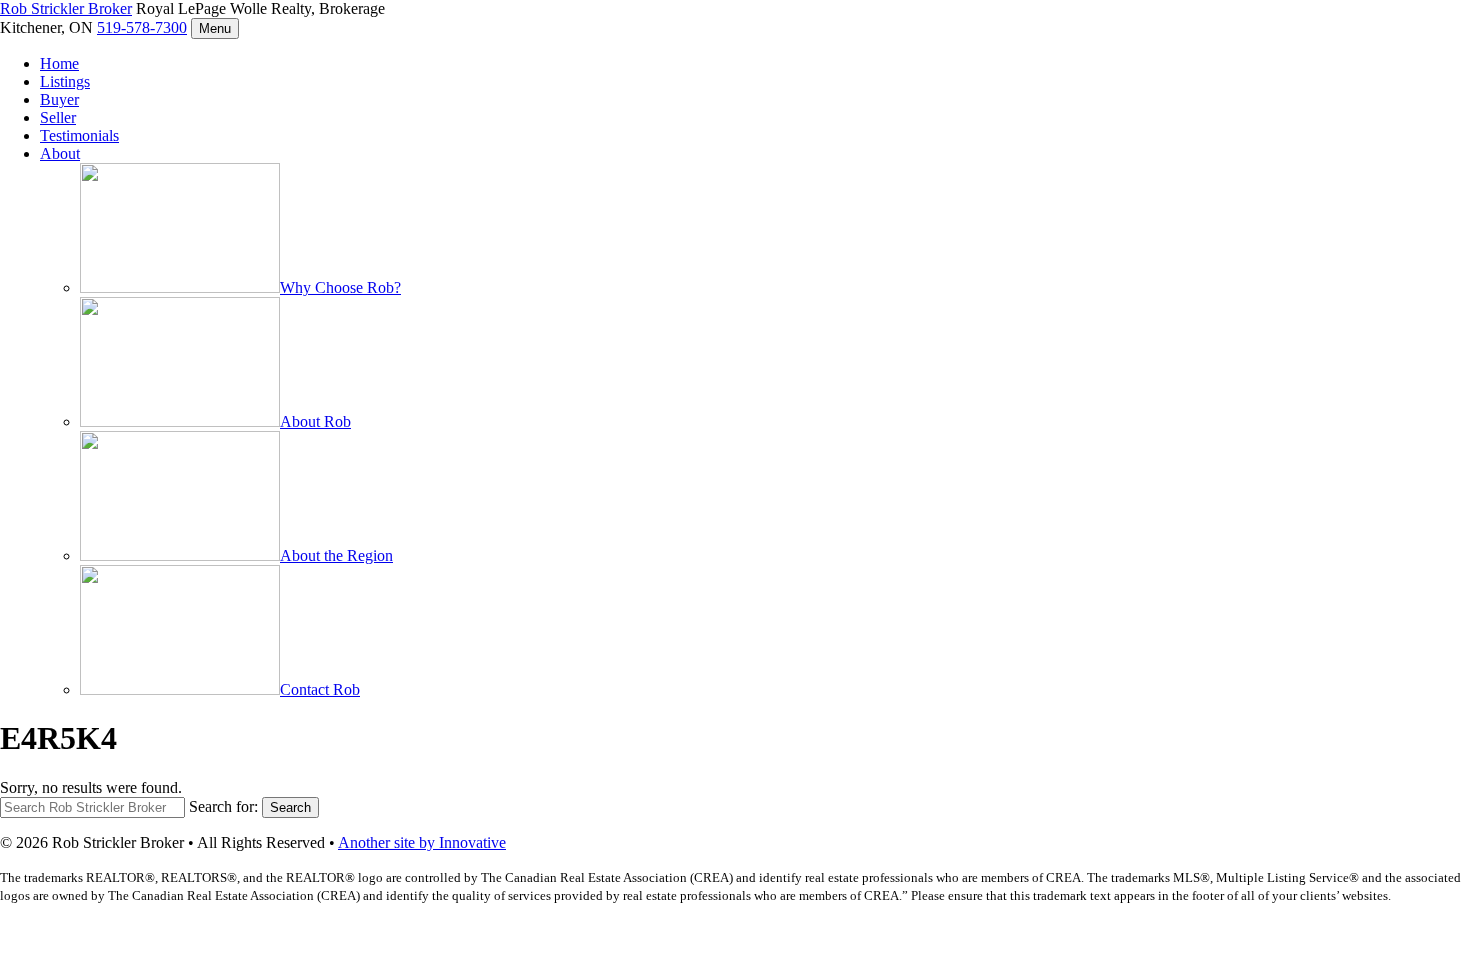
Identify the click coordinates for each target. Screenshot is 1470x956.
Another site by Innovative (422, 842)
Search (290, 807)
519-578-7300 (142, 27)
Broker (66, 8)
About (60, 153)
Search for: (223, 806)
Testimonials (79, 135)
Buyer (59, 99)
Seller (58, 117)
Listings (65, 81)
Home (59, 63)
